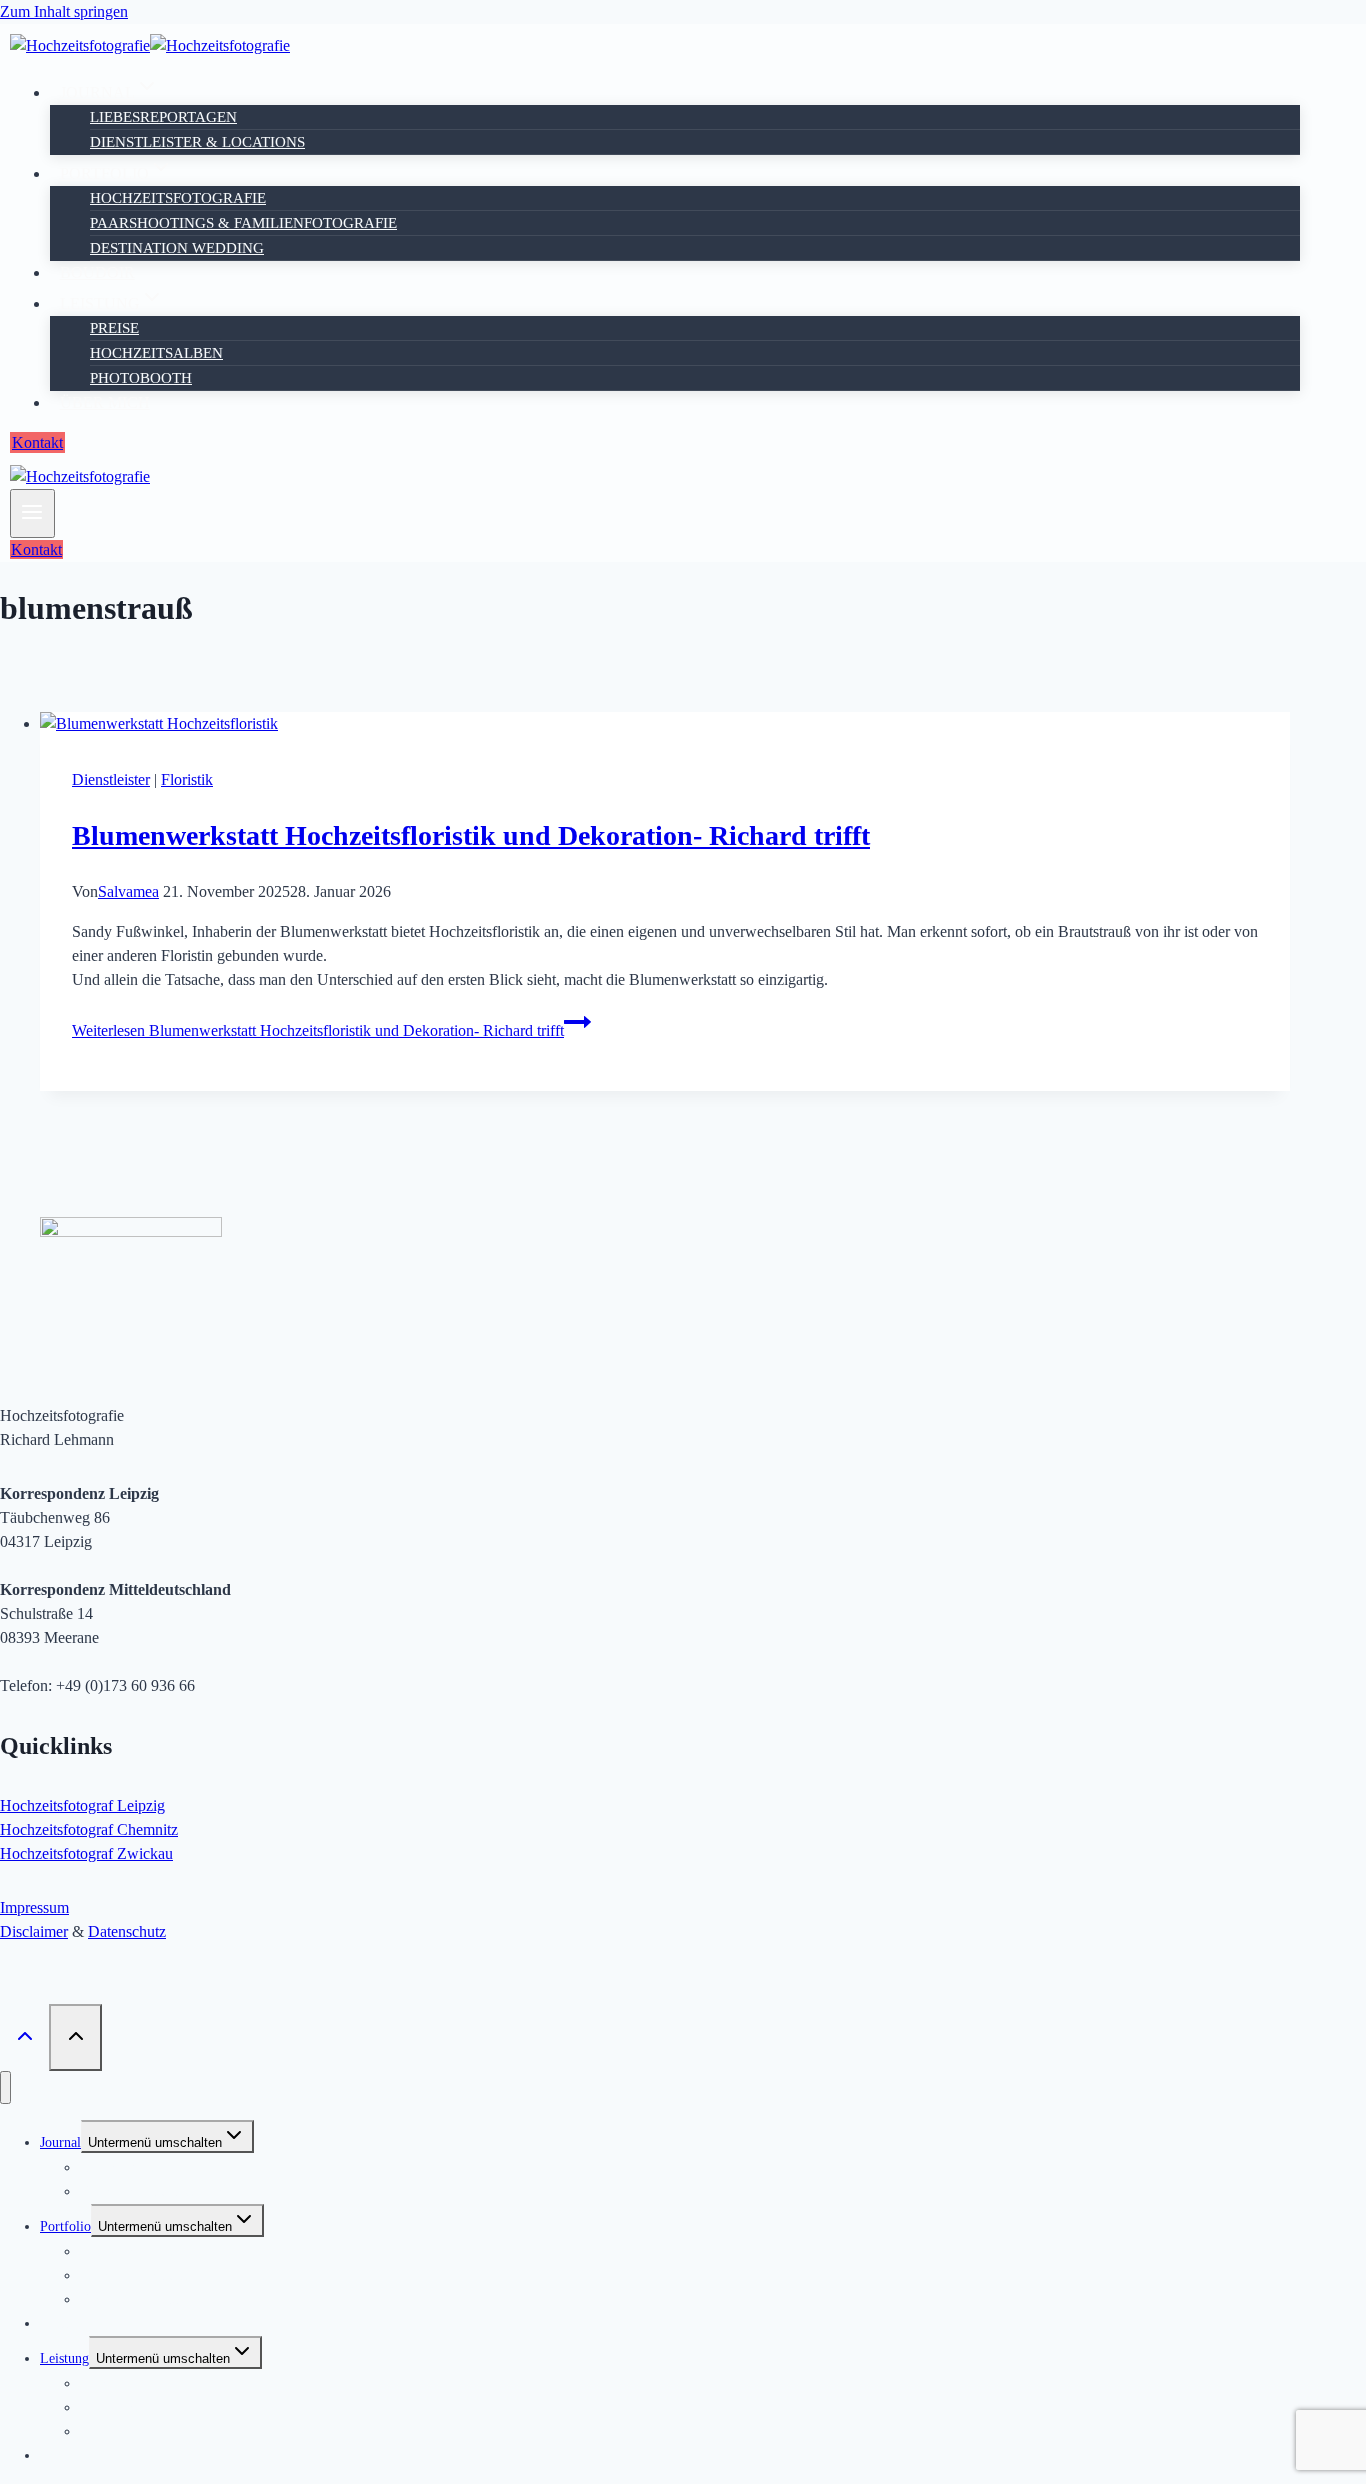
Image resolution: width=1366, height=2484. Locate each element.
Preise (114, 328)
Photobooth (141, 378)
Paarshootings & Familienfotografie (243, 223)
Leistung (64, 2358)
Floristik (187, 779)
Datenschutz (127, 1931)
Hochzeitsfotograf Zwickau (86, 1853)
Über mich (105, 402)
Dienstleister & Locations (197, 142)
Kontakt (37, 442)
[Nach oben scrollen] (24, 2037)
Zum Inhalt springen (64, 11)
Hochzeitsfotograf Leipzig (82, 1805)
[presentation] (665, 724)
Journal (60, 2142)
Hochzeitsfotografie (178, 198)
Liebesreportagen (163, 117)
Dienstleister (111, 779)
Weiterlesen (318, 1030)
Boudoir (97, 272)
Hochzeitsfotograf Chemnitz (89, 1829)
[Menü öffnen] (32, 513)
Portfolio (65, 2226)
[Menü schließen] (5, 2087)
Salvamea (128, 891)
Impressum (34, 1907)
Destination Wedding (177, 248)
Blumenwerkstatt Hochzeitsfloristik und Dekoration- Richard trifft (471, 835)
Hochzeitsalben (156, 353)
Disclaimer (34, 1931)
